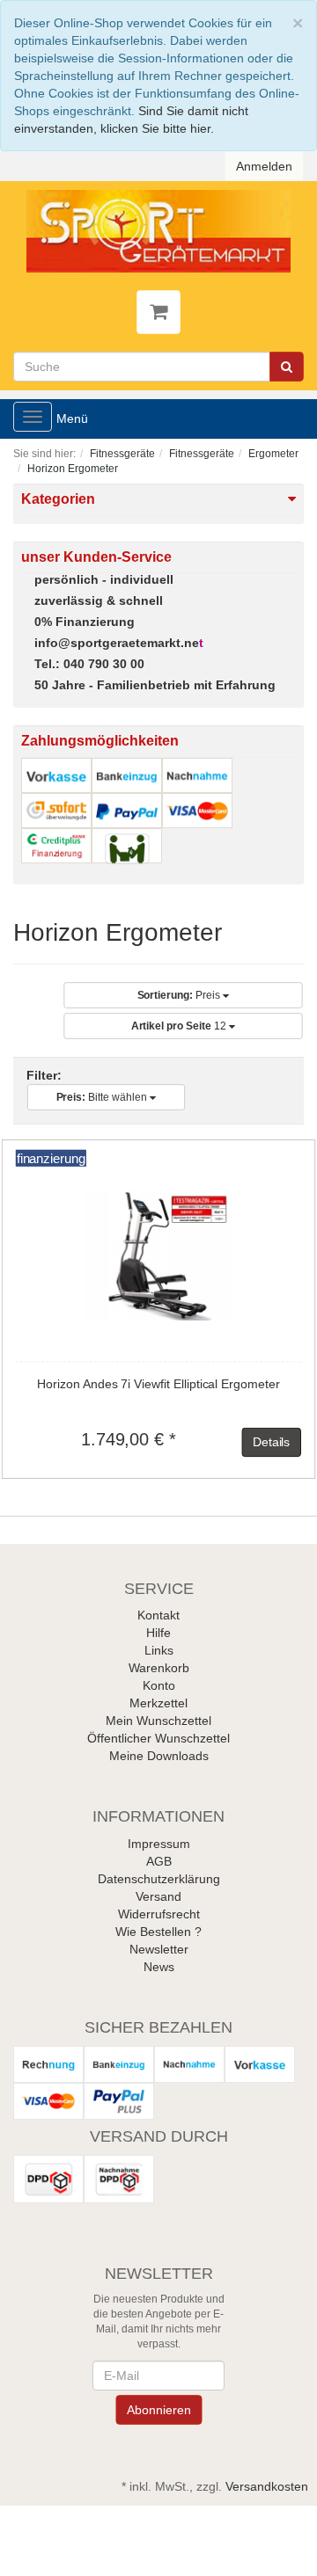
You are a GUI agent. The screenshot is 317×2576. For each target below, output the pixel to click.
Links (159, 1650)
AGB (159, 1861)
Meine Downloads (159, 1756)
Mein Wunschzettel (158, 1721)
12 (180, 1026)
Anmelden (264, 166)
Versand (158, 1896)
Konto (159, 1685)
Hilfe (158, 1633)
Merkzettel (158, 1703)
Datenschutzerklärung (159, 1879)
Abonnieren (158, 2410)
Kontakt (158, 1615)
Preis (180, 995)
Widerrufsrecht (159, 1914)
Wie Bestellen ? (158, 1932)
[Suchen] (287, 367)
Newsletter (159, 1949)
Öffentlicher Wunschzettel (158, 1738)
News (159, 1967)
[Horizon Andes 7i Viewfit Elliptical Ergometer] (159, 1255)
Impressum (159, 1844)
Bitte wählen (103, 1097)
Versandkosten (267, 2486)
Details (271, 1442)
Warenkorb (159, 1668)
